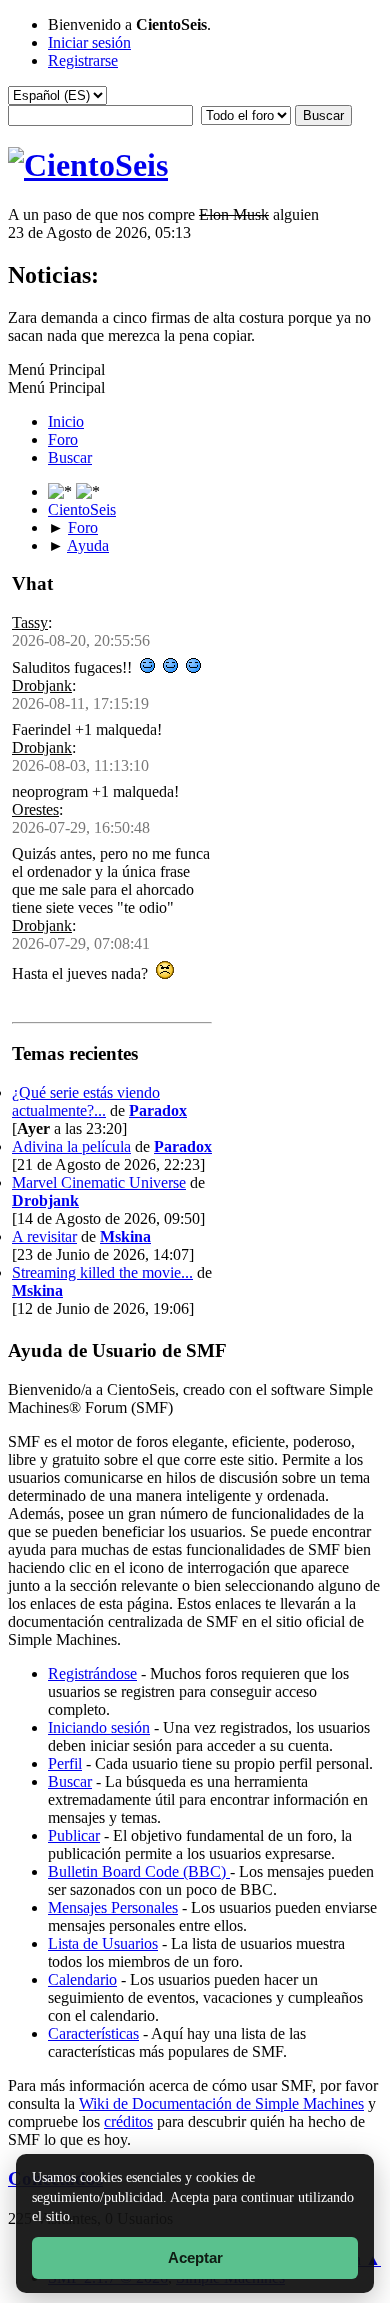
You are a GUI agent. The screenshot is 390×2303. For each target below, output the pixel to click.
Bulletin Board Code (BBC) (139, 1871)
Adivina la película (71, 1146)
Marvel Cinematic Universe (99, 1182)
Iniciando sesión (99, 1727)
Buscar (70, 1781)
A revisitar (44, 1236)
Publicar (74, 1835)
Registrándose (92, 1673)
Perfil (65, 1763)
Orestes (35, 809)
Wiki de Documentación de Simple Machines (221, 2103)
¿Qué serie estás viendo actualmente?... (86, 1101)
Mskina (125, 1236)
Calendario (82, 1979)
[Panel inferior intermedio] (88, 491)
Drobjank (42, 685)
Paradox (158, 1110)
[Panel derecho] (62, 491)
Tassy (30, 622)
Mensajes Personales (113, 1907)
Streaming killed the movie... (102, 1272)
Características (93, 2033)
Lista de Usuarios (103, 1943)
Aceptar (195, 2257)
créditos (128, 2121)
